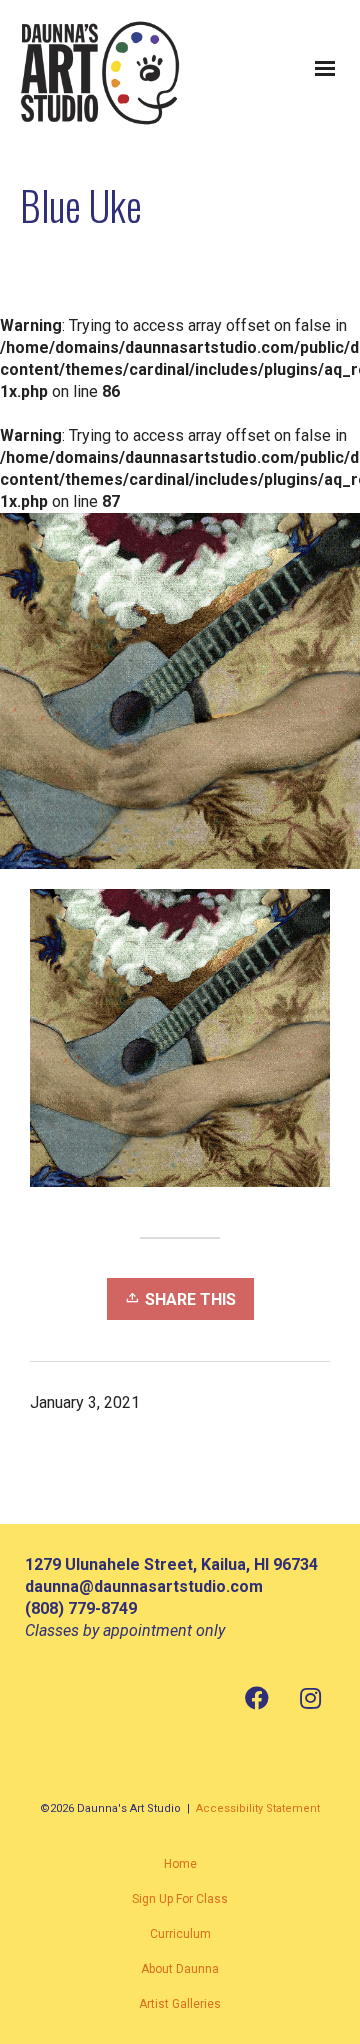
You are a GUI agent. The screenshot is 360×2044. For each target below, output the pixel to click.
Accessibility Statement (258, 1808)
